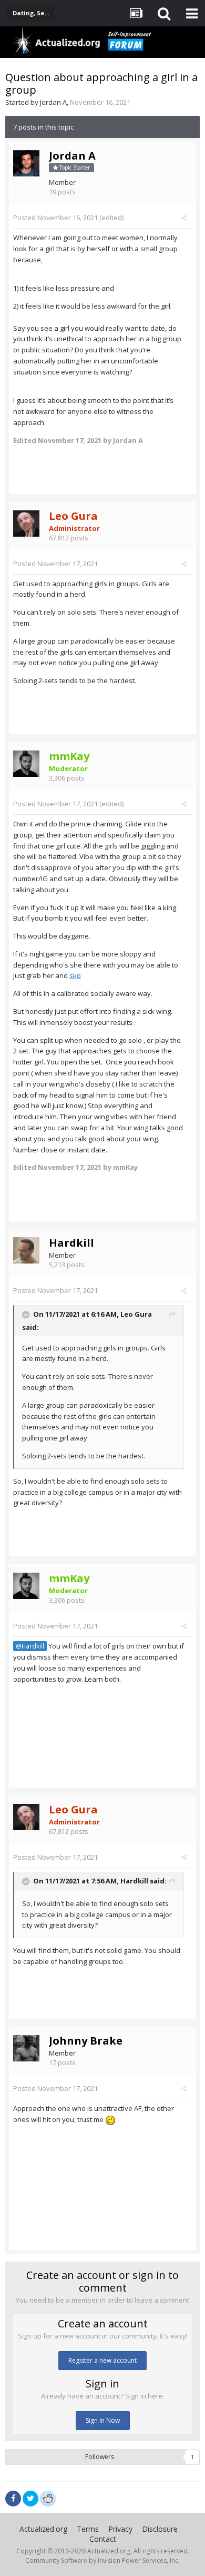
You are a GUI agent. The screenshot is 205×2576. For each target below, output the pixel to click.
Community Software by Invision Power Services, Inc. (102, 2560)
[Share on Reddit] (48, 2498)
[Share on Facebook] (13, 2499)
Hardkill (71, 1243)
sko (75, 975)
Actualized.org (43, 2529)
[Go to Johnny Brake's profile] (26, 2048)
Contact (103, 2539)
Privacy (120, 2529)
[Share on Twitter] (30, 2499)
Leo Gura (136, 1315)
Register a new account (102, 2360)
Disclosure (160, 2529)
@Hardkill (30, 1646)
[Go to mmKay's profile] (26, 764)
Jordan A (53, 102)
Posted (55, 218)
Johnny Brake (86, 2041)
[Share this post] (184, 218)
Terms (88, 2529)
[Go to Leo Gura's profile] (26, 524)
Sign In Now (103, 2420)
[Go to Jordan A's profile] (26, 163)
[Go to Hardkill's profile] (26, 1250)
